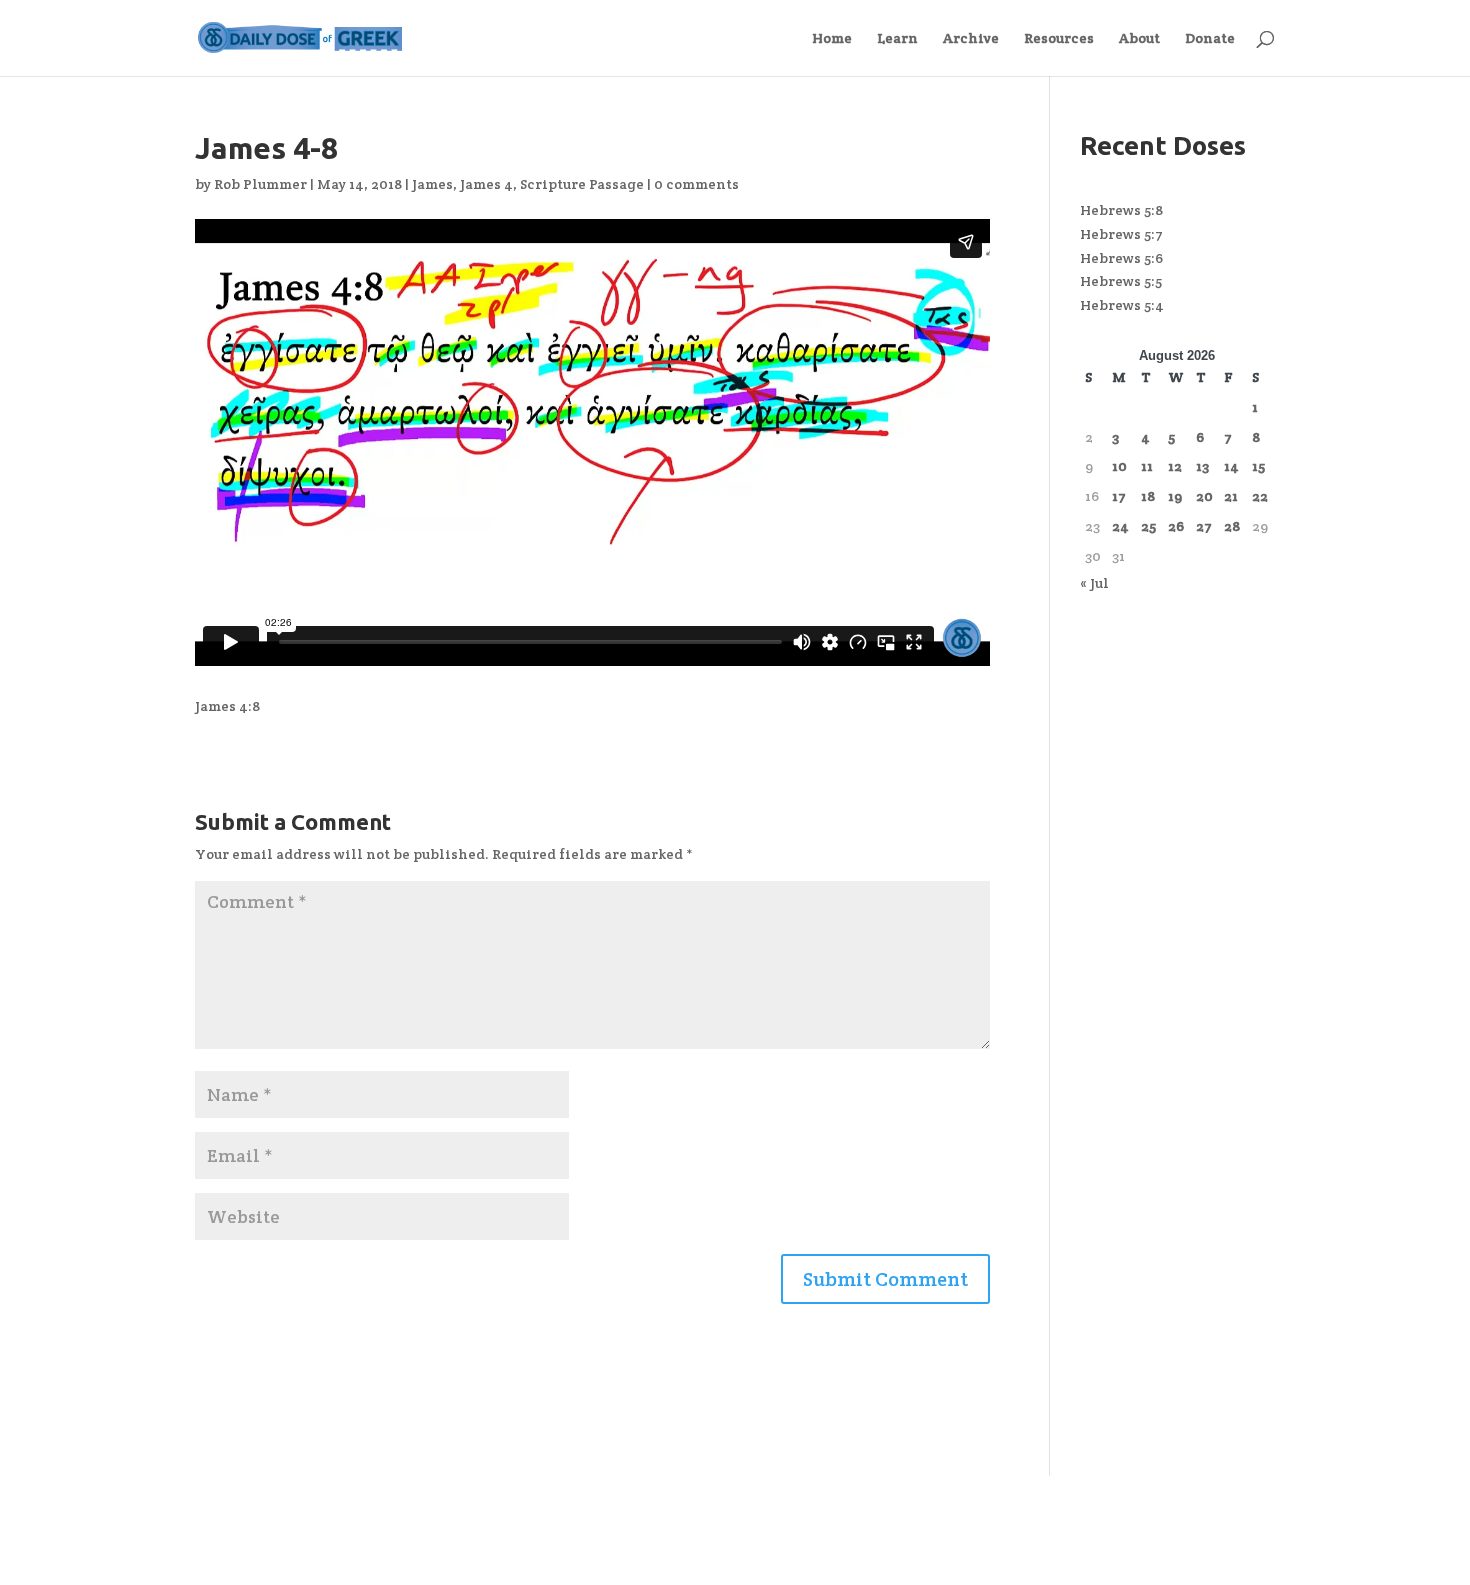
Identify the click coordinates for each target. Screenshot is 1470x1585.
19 (1175, 496)
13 (1202, 466)
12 (1175, 466)
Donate (1210, 39)
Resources (1059, 39)
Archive (971, 39)
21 (1231, 496)
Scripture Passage (582, 184)
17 (1119, 496)
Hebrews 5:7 (1121, 234)
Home (832, 39)
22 (1260, 496)
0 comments (696, 184)
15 (1258, 466)
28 (1232, 526)
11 (1147, 466)
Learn (897, 39)
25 (1148, 526)
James (432, 184)
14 (1231, 466)
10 (1119, 466)
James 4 (486, 184)
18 (1148, 496)
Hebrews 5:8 (1121, 210)
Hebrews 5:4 (1122, 305)
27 (1204, 526)
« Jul (1094, 583)
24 (1120, 526)
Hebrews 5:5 (1121, 281)
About (1139, 39)
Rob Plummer (260, 184)
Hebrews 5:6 (1121, 258)
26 (1176, 526)
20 (1204, 496)
